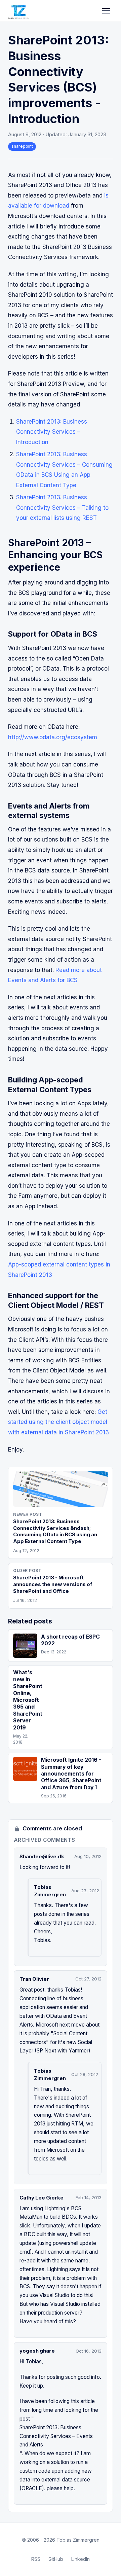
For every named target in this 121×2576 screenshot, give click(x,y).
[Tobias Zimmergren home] (18, 11)
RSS (36, 2559)
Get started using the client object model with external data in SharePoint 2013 (58, 1422)
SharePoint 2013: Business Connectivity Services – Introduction (52, 432)
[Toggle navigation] (106, 11)
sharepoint (22, 146)
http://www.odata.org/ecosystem (53, 737)
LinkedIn (80, 2559)
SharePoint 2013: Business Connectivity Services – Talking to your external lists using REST (62, 508)
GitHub (56, 2559)
